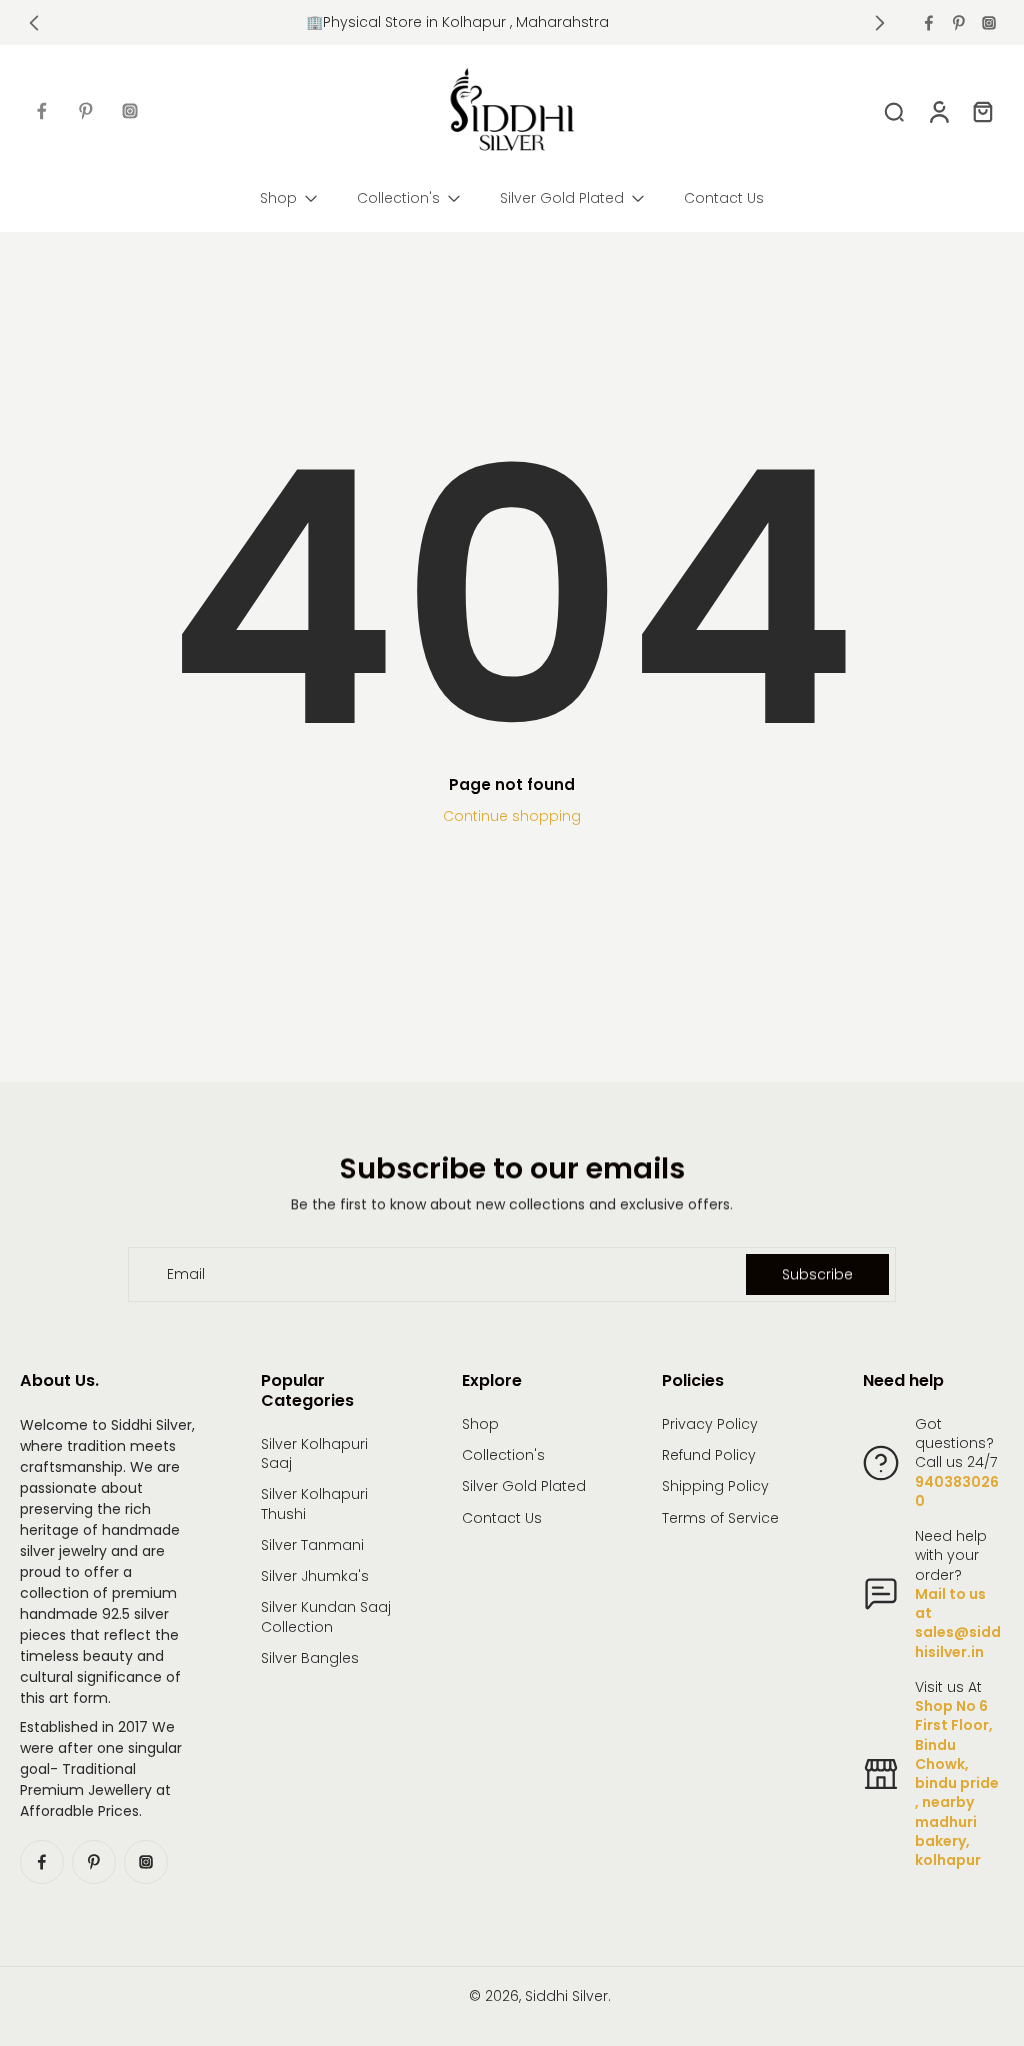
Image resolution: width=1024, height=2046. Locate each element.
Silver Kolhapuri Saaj (314, 1454)
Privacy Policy (710, 1424)
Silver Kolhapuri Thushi (314, 1504)
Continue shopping (512, 816)
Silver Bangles (310, 1658)
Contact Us (502, 1518)
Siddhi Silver (566, 1996)
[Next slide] (880, 23)
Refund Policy (709, 1455)
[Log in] (938, 111)
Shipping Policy (715, 1486)
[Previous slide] (34, 23)
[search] (894, 111)
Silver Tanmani (312, 1545)
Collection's (503, 1455)
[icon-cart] (982, 111)
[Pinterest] (959, 23)
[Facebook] (929, 23)
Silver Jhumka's (315, 1576)
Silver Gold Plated (524, 1486)
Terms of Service (720, 1518)
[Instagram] (989, 23)
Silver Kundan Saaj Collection (326, 1617)
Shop (480, 1424)
